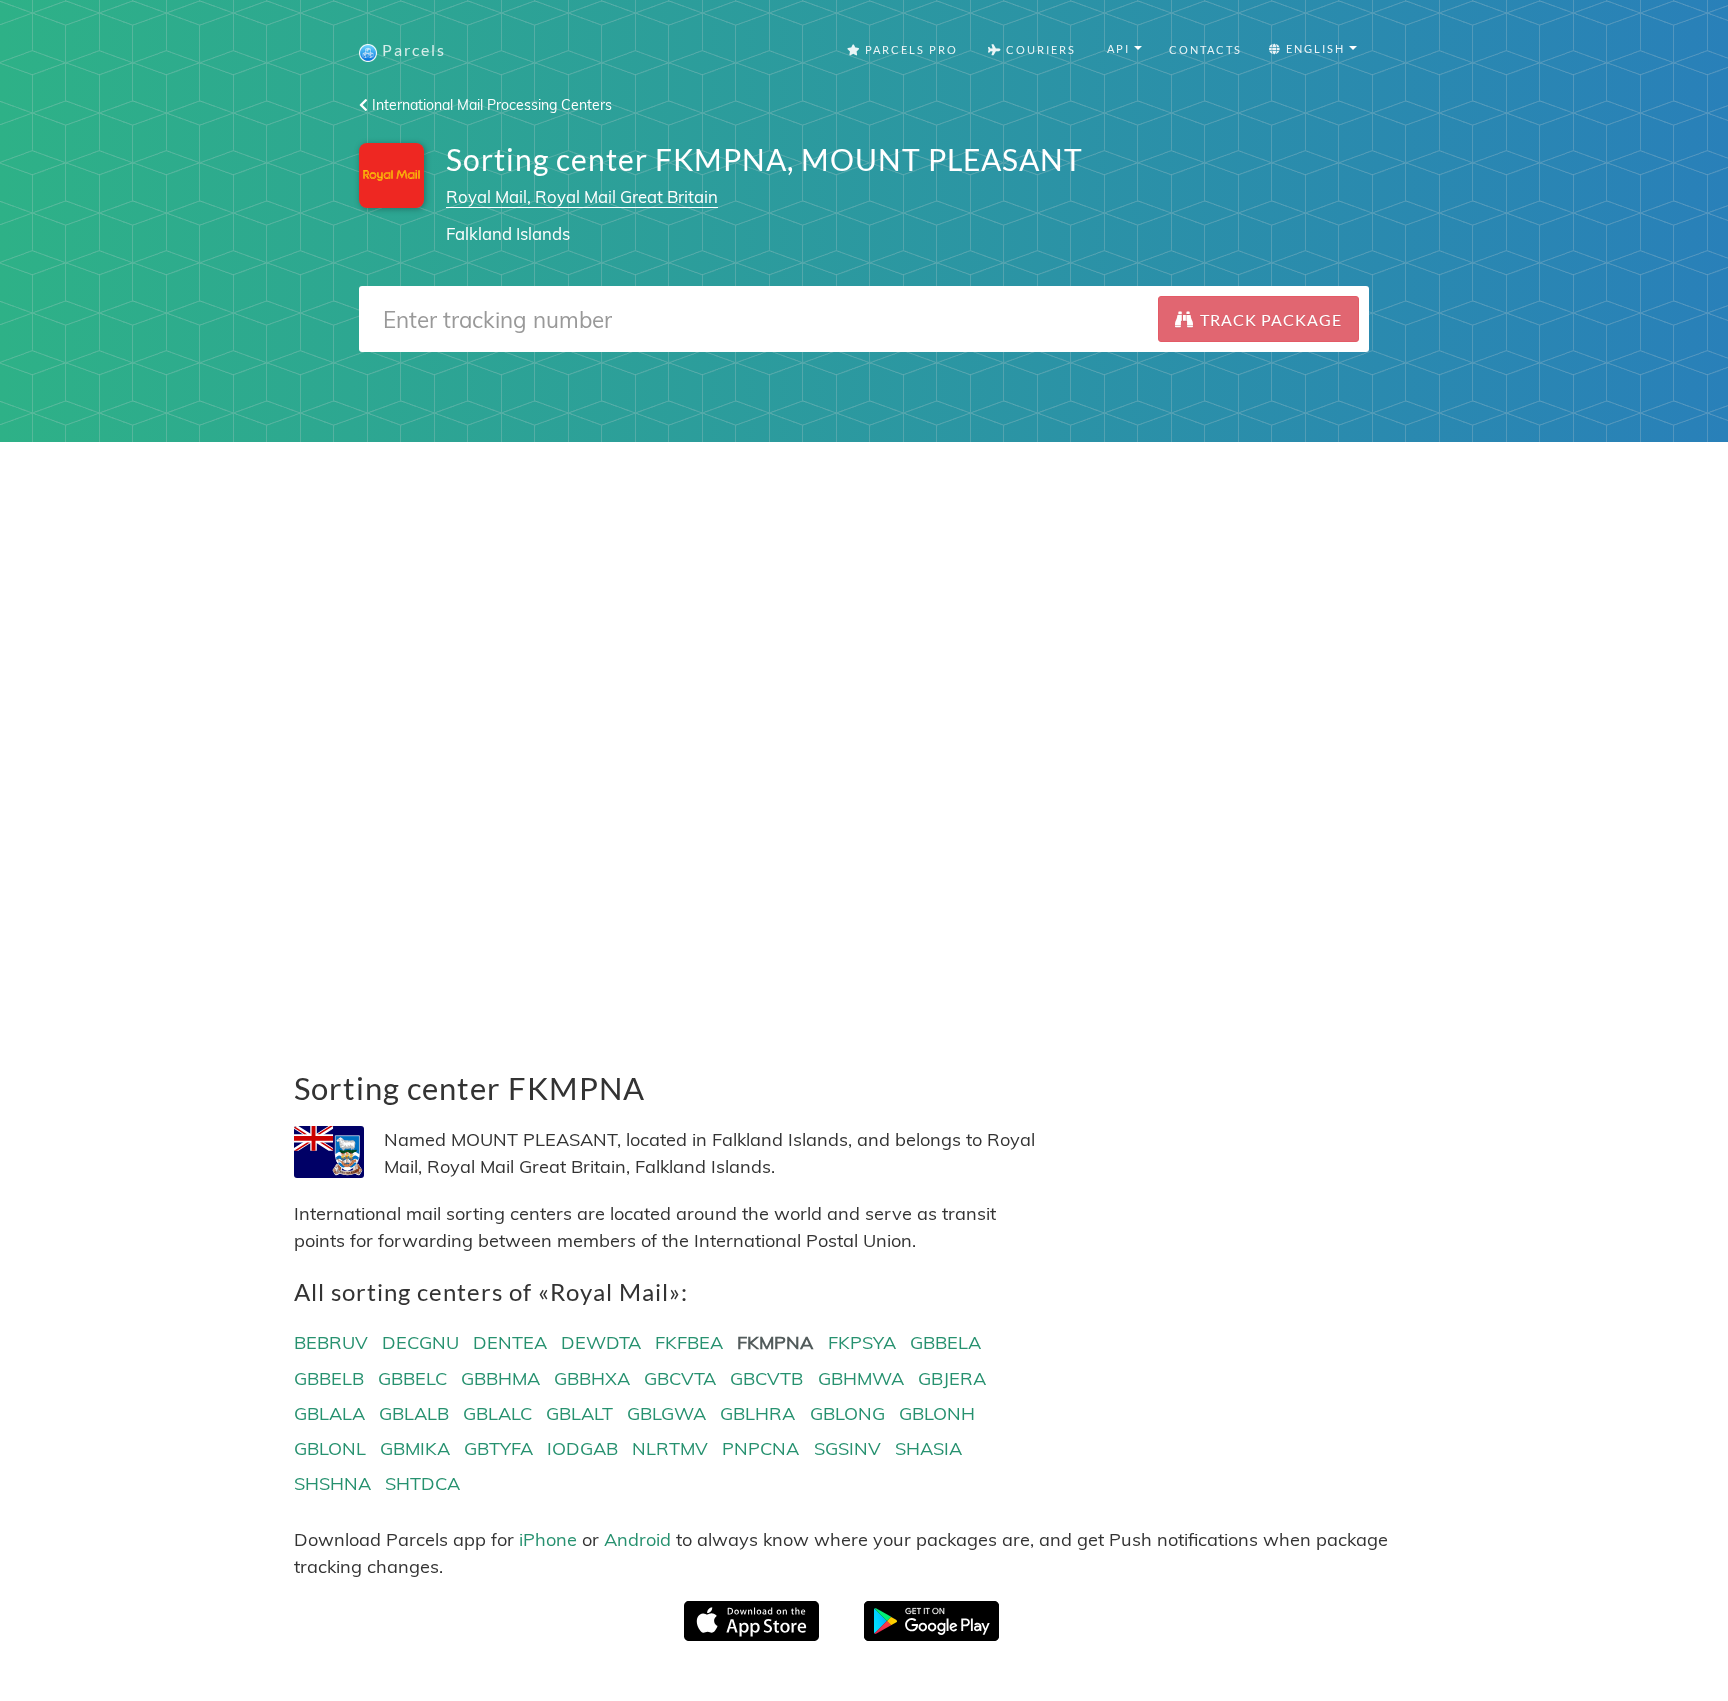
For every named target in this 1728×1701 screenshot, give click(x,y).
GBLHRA (757, 1413)
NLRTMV (670, 1448)
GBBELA (945, 1342)
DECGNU (420, 1342)
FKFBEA (689, 1342)
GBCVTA (680, 1378)
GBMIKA (415, 1448)
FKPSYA (862, 1342)
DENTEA (510, 1342)
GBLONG (847, 1413)
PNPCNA (760, 1448)
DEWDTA (601, 1342)
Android (637, 1539)
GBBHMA (500, 1378)
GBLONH (937, 1413)
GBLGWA (666, 1413)
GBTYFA (498, 1448)
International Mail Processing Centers (490, 105)
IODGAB (582, 1448)
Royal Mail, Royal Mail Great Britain (582, 196)
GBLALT (579, 1413)
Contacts (1205, 49)
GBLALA (329, 1413)
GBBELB (329, 1378)
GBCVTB (766, 1378)
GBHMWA (861, 1378)
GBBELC (412, 1378)
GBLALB (414, 1413)
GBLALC (497, 1413)
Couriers (1039, 49)
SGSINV (847, 1448)
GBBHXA (592, 1378)
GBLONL (330, 1448)
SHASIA (928, 1448)
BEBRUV (331, 1342)
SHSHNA (332, 1483)
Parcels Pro (909, 49)
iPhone (548, 1539)
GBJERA (952, 1378)
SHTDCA (422, 1483)
